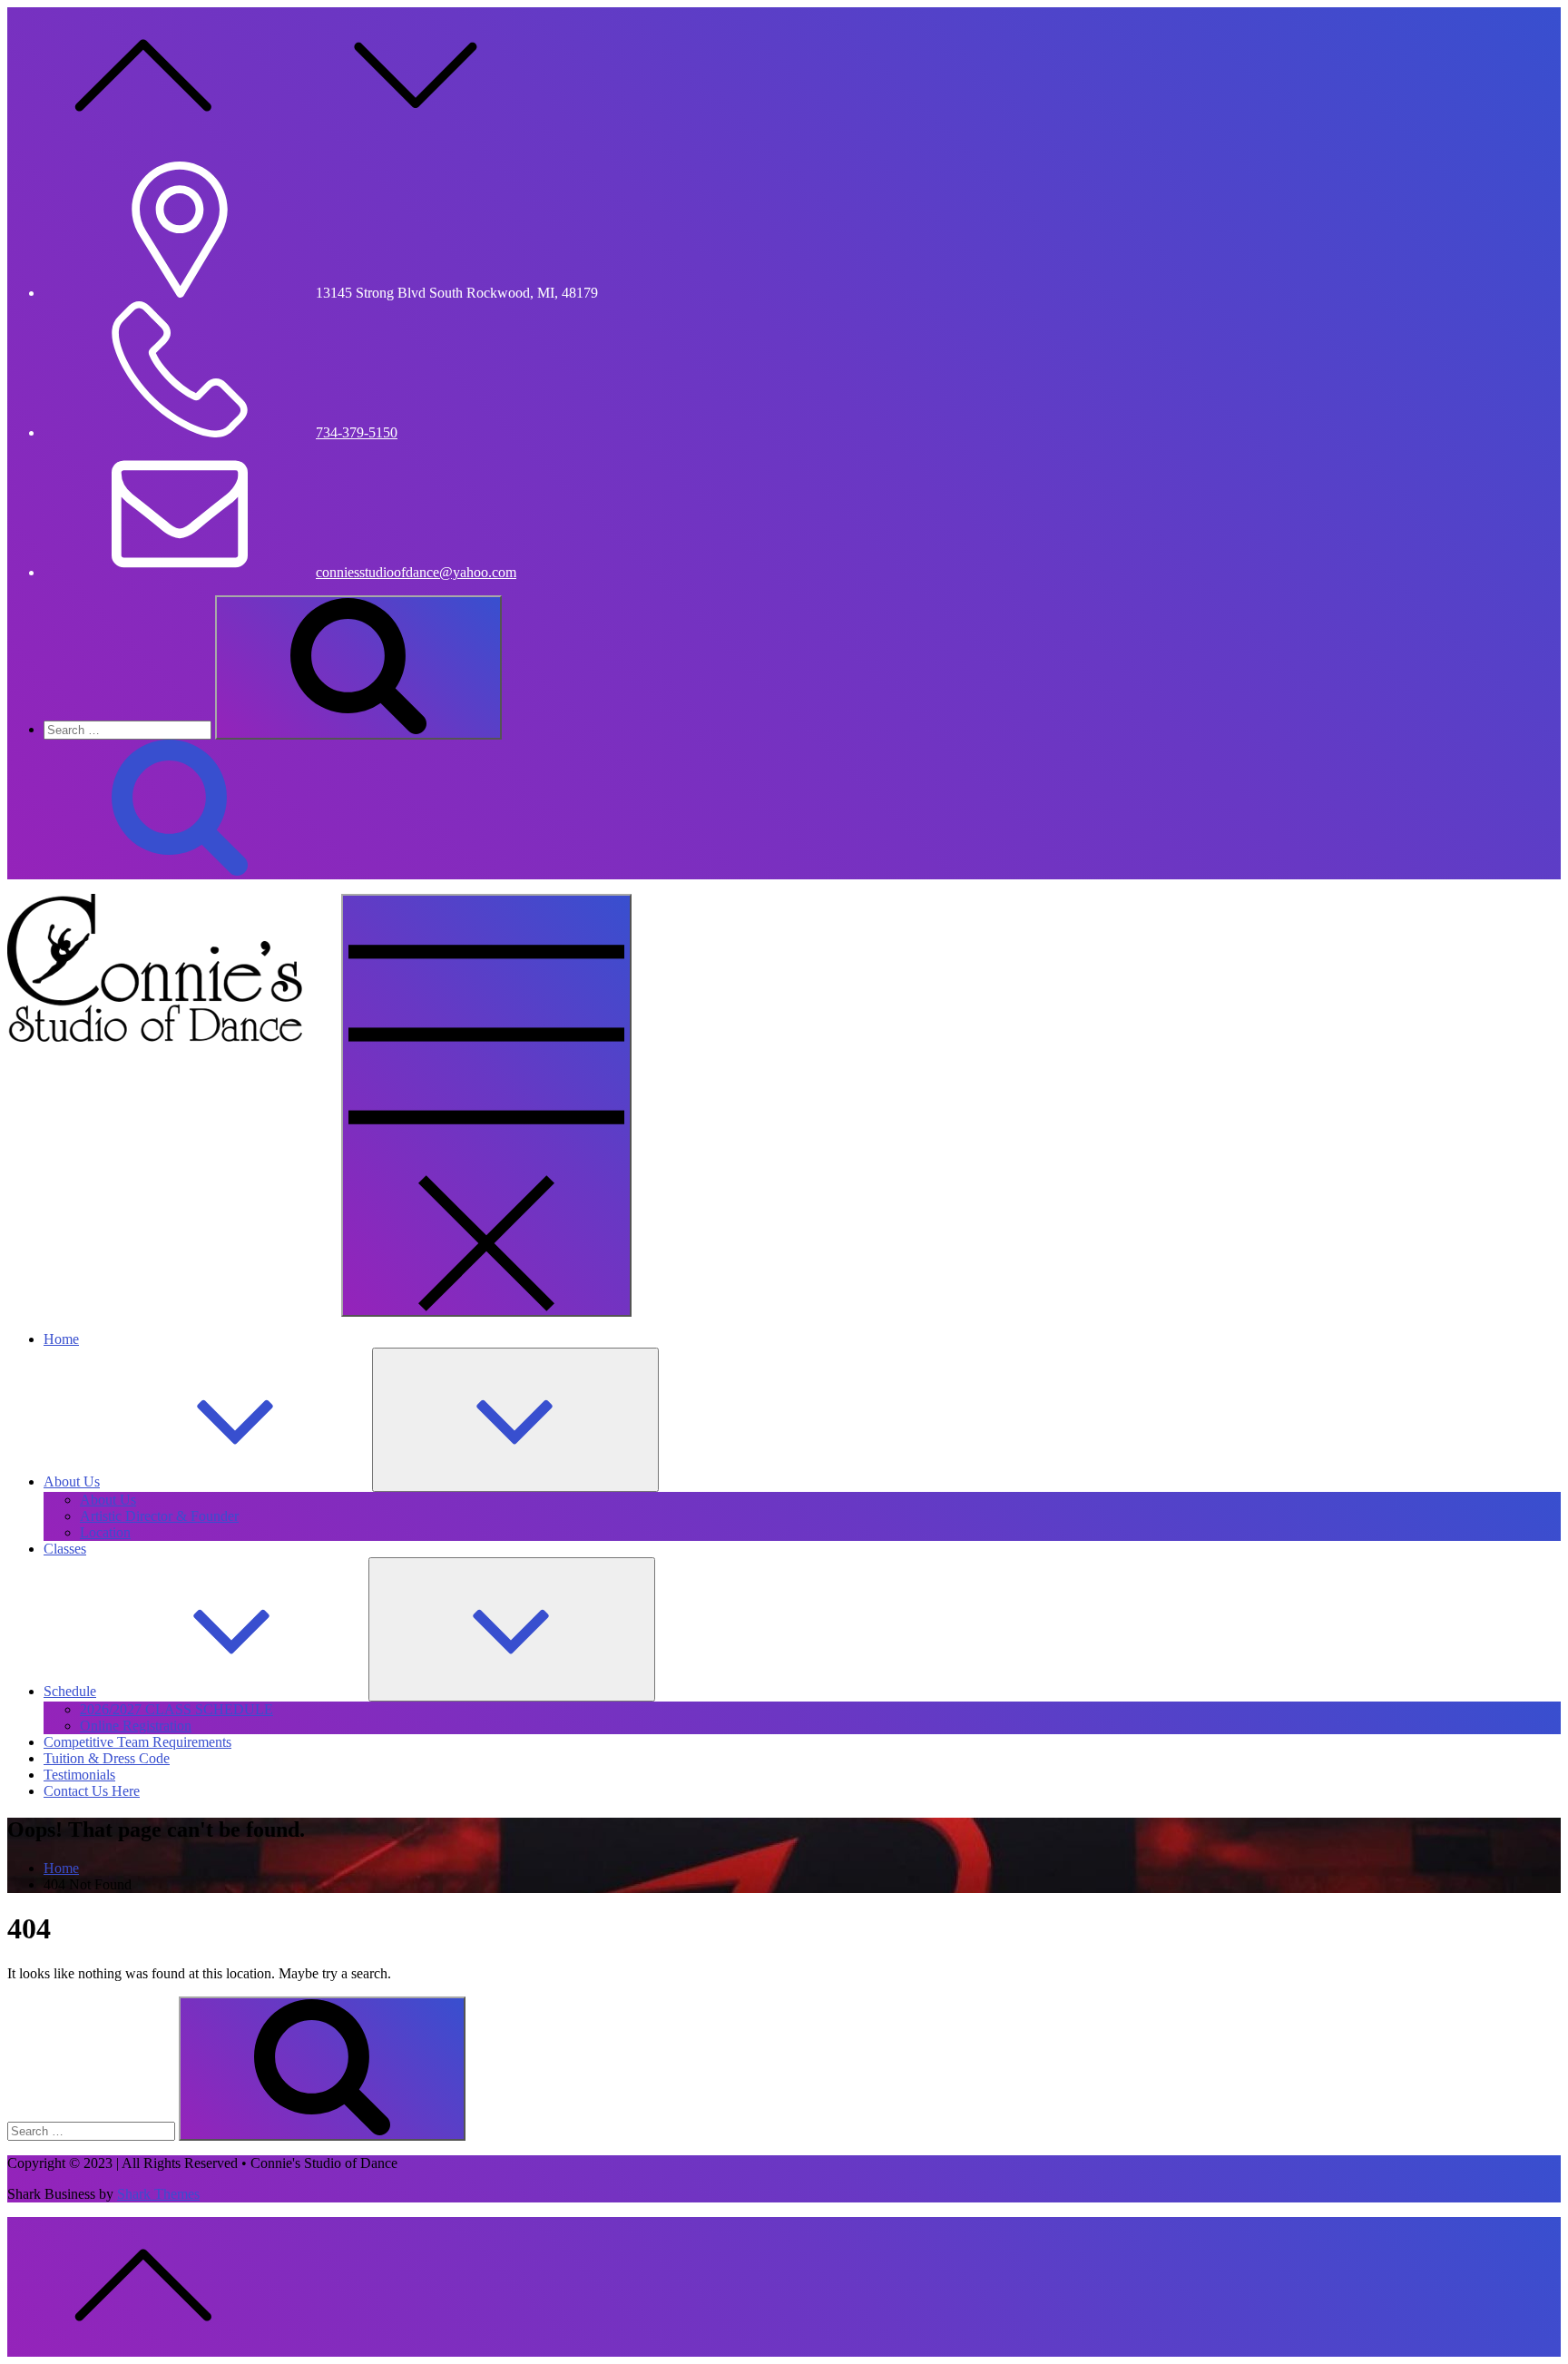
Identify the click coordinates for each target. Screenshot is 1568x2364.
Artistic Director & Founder (159, 1516)
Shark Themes (158, 2194)
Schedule (70, 1691)
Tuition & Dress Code (107, 1758)
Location (105, 1532)
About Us (72, 1481)
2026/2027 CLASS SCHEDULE (176, 1709)
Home (61, 1339)
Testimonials (79, 1775)
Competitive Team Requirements (137, 1742)
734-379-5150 (357, 432)
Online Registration (136, 1726)
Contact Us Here (92, 1791)
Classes (65, 1549)
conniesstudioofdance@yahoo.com (416, 572)
